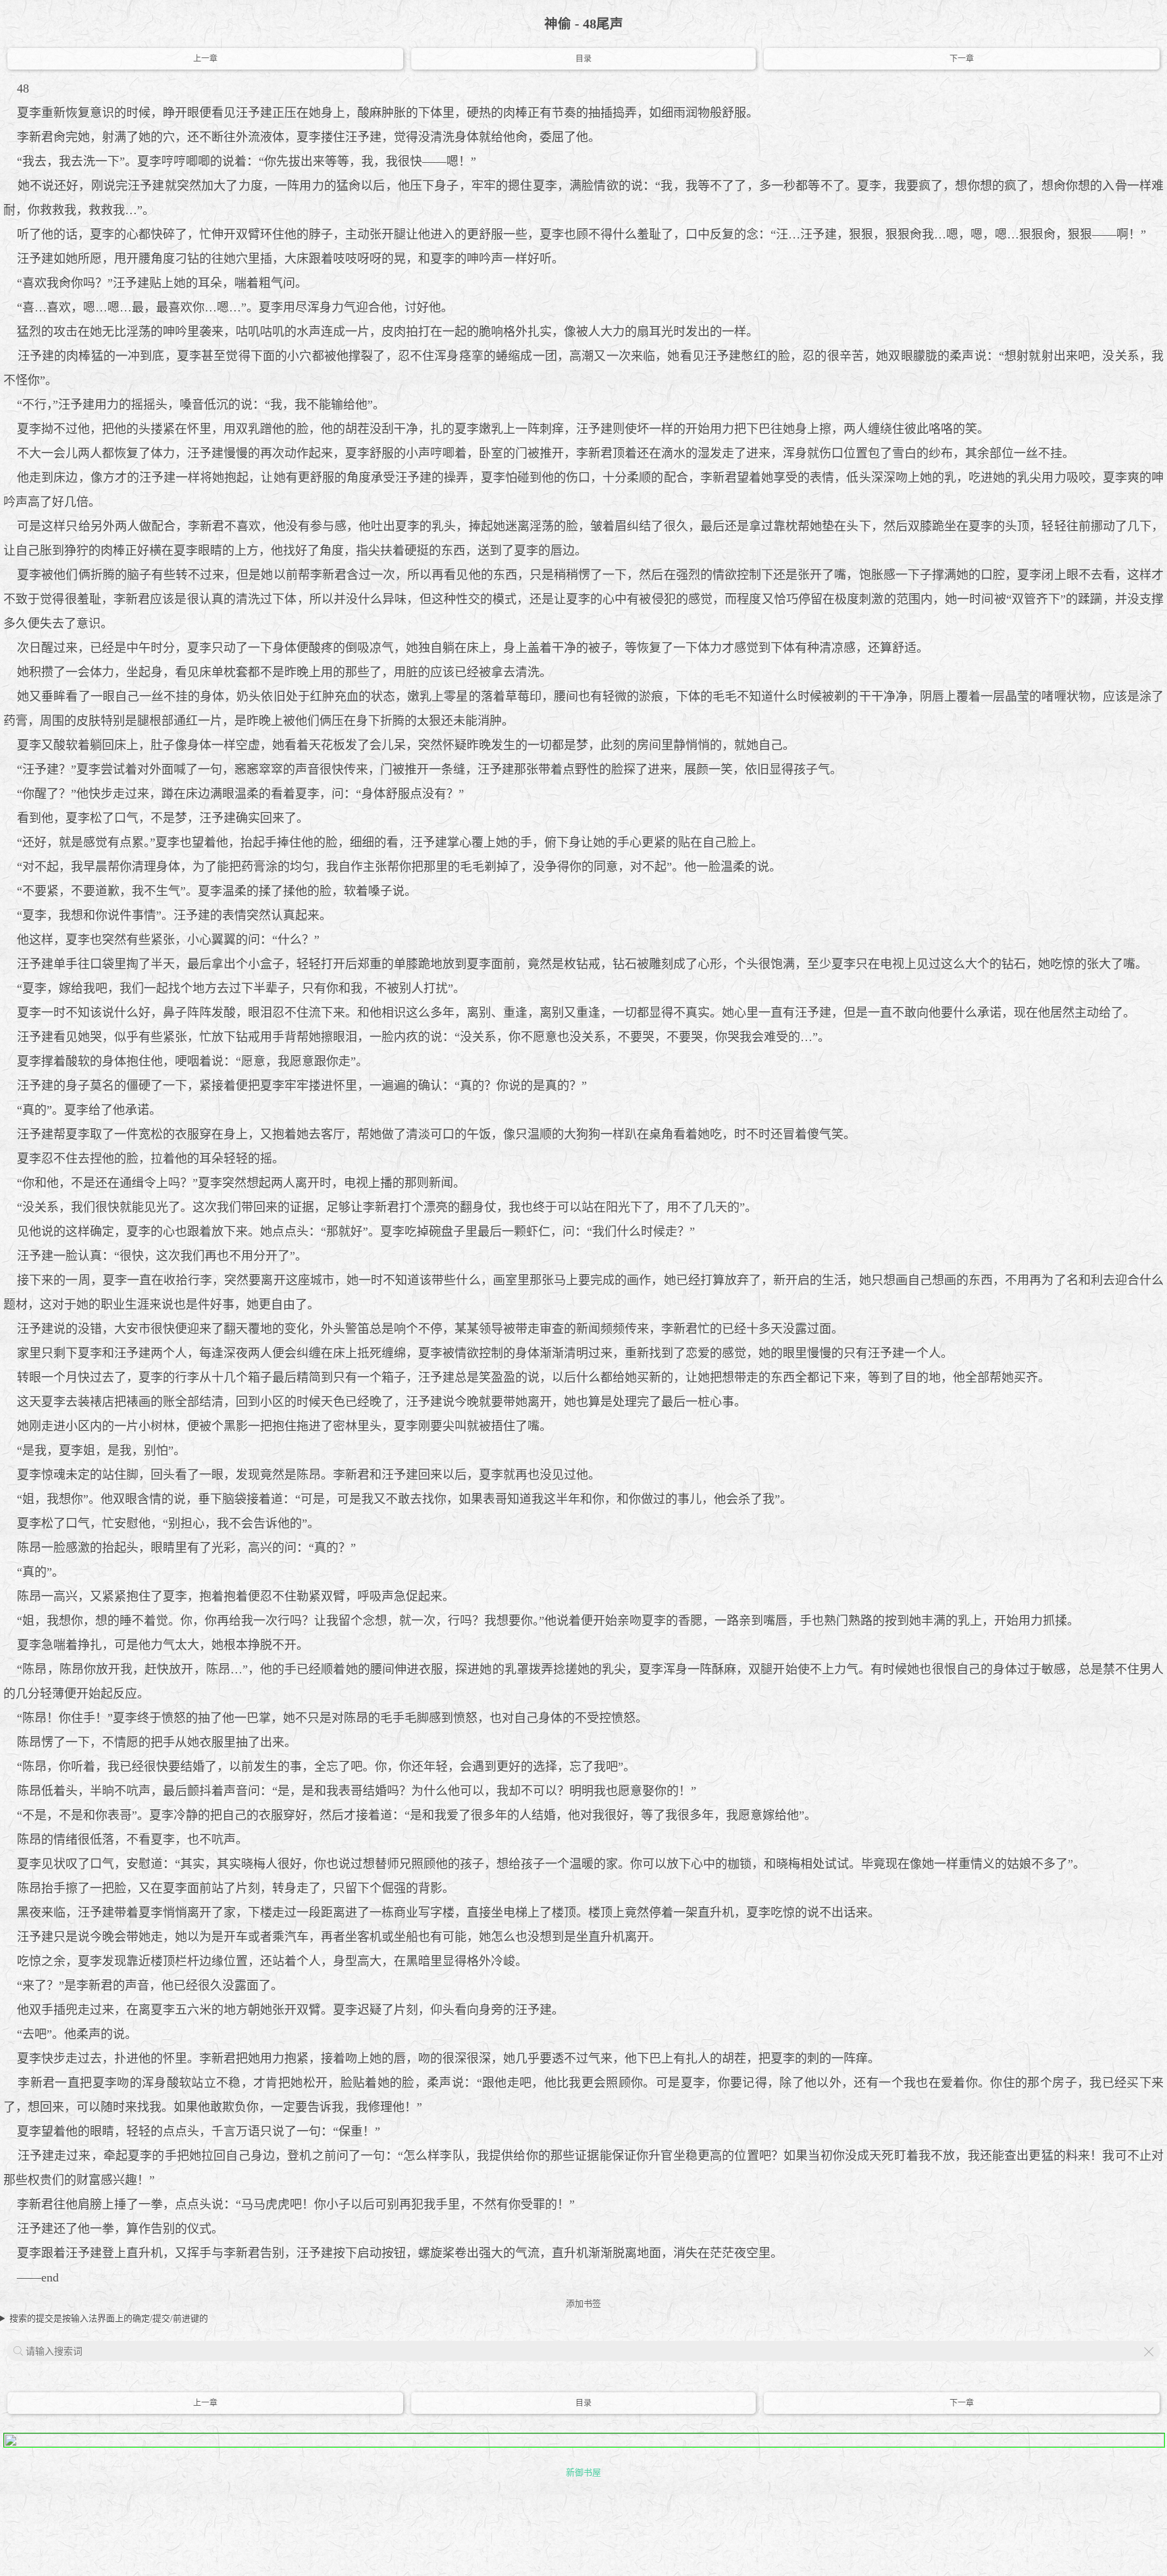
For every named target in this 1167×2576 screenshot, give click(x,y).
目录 (583, 59)
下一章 (962, 59)
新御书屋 (583, 2472)
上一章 (205, 59)
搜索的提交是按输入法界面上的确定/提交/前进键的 (109, 2318)
